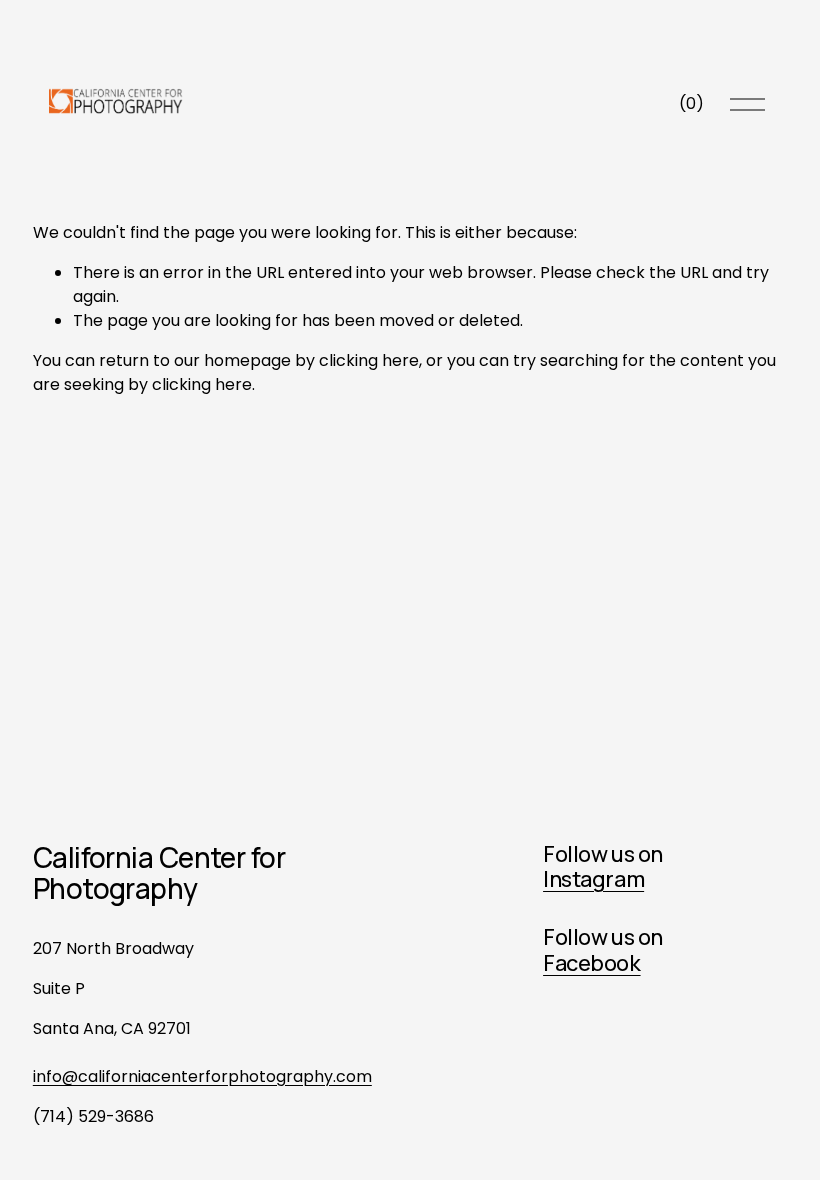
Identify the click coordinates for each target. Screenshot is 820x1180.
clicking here (369, 360)
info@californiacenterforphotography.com (202, 1076)
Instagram (593, 880)
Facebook (592, 964)
